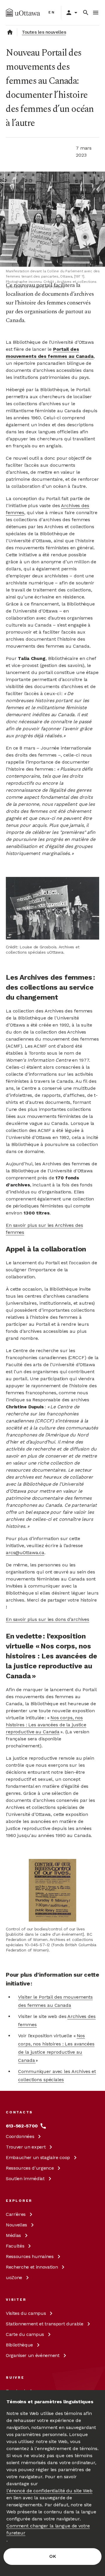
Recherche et (32, 2267)
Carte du (25, 2334)
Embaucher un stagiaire (38, 2157)
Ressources (30, 2168)
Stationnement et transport (45, 2324)
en (52, 12)
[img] (23, 13)
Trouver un (26, 2147)
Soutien (25, 2179)
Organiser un (33, 2355)
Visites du (26, 2313)
